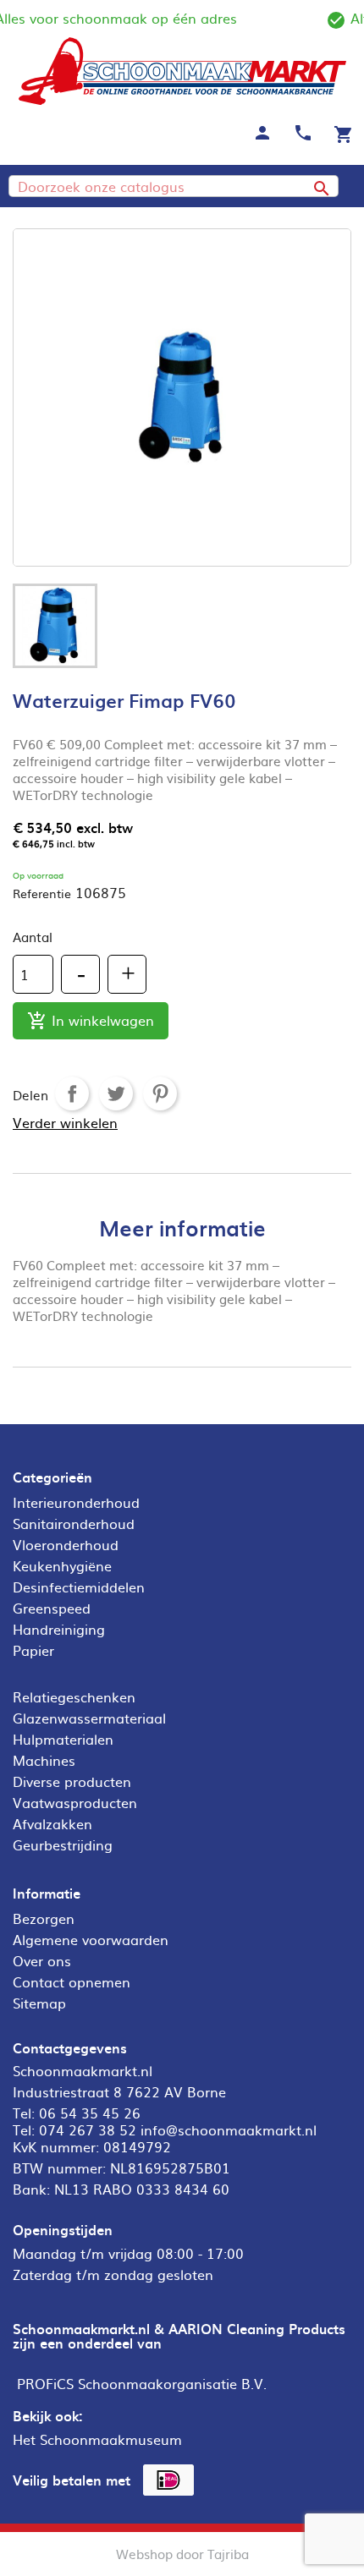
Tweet (116, 1093)
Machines (44, 1760)
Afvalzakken (52, 1823)
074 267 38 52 (88, 2129)
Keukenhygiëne (62, 1565)
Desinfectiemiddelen (79, 1587)
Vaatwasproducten (75, 1802)
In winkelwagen (91, 1020)
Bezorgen (44, 1918)
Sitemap (39, 2003)
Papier (33, 1650)
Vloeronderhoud (66, 1544)
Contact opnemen (72, 1981)
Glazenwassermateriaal (89, 1718)
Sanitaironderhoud (74, 1523)
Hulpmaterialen (63, 1739)
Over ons (42, 1960)
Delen (72, 1093)
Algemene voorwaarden (91, 1939)
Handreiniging (59, 1629)
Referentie (42, 893)
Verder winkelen (65, 1122)
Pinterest (160, 1093)
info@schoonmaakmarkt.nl (229, 2129)
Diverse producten (72, 1781)
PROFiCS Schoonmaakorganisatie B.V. (142, 2383)
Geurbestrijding (63, 1844)
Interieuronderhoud (76, 1502)
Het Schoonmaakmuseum (97, 2439)
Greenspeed (52, 1608)
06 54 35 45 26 (90, 2113)
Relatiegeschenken (74, 1696)
